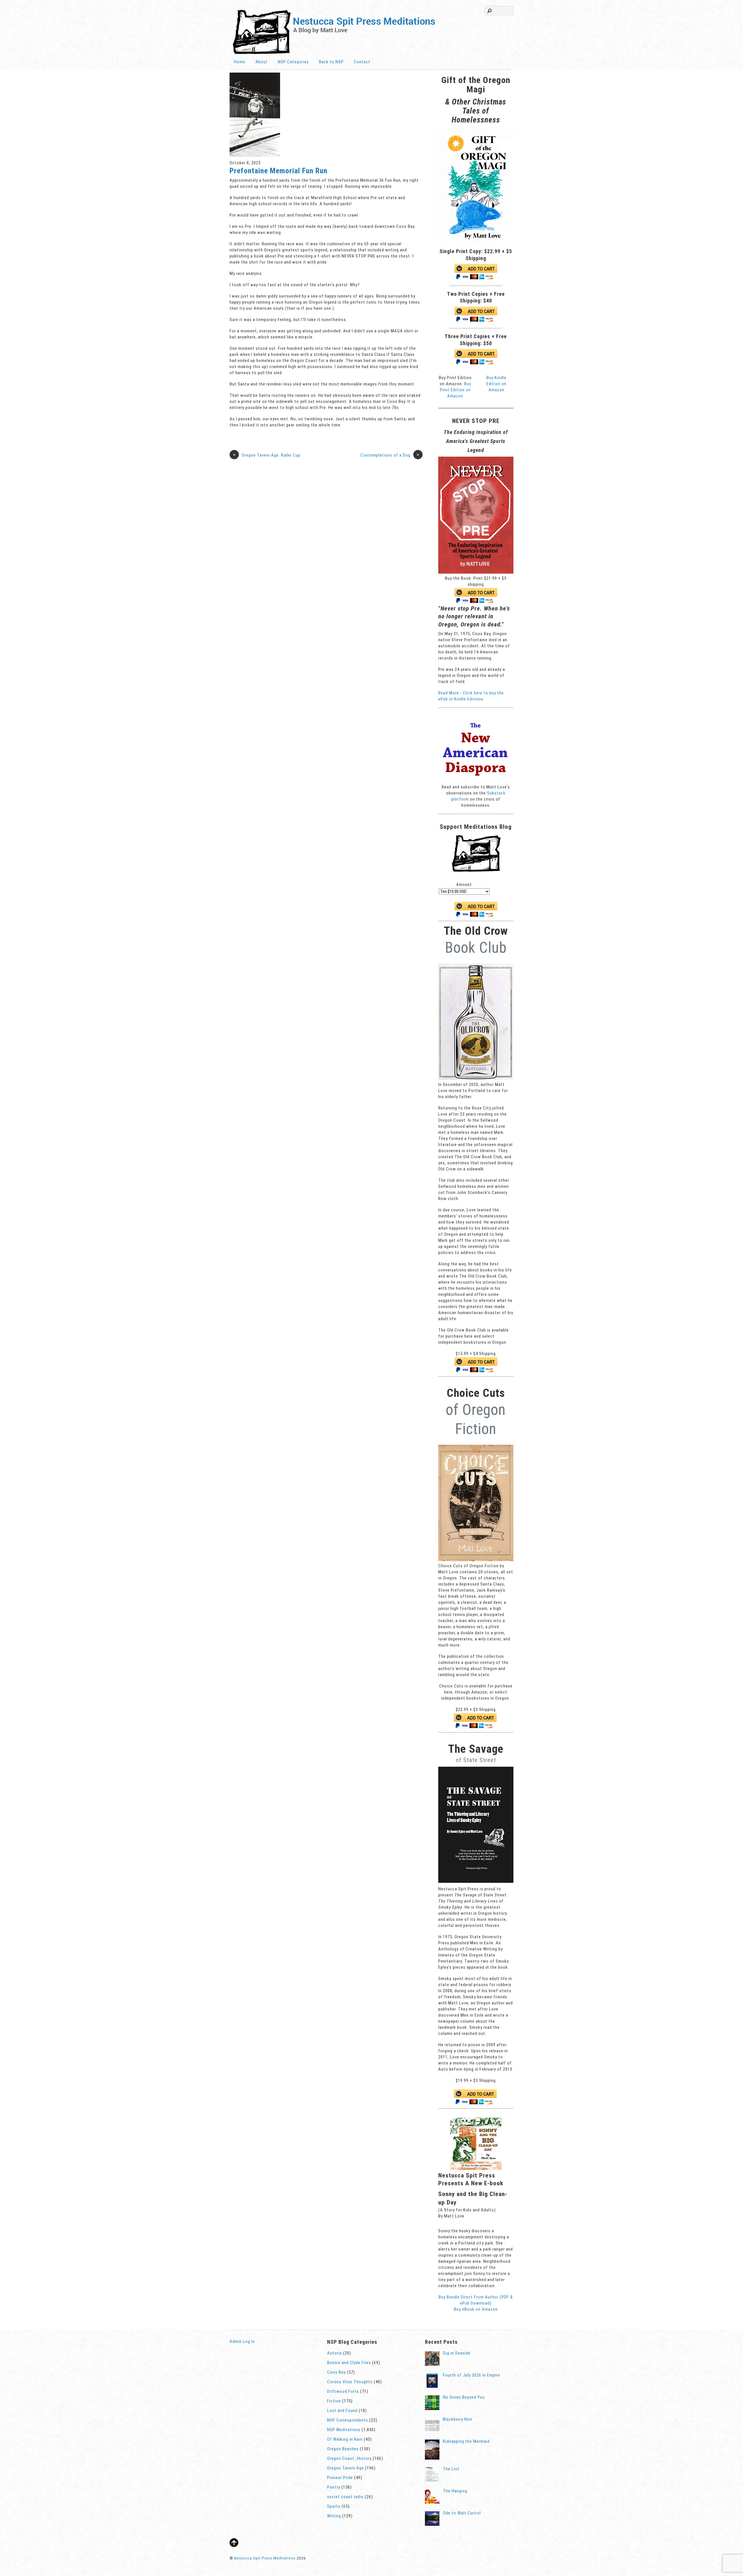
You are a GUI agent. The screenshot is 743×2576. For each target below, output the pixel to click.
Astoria (334, 2353)
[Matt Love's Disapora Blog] (476, 781)
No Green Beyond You (464, 2397)
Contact (362, 62)
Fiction (334, 2401)
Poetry (334, 2487)
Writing (334, 2516)
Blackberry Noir (458, 2419)
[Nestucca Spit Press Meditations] (334, 53)
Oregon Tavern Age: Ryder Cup (267, 455)
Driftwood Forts (343, 2391)
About (262, 62)
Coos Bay (336, 2372)
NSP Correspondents (348, 2420)
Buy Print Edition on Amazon (456, 390)
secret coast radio (345, 2497)
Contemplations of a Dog (390, 455)
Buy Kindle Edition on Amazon (496, 384)
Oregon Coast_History (349, 2458)
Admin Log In (242, 2341)
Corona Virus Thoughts (350, 2382)
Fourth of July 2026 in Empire (471, 2375)
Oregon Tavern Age (346, 2468)
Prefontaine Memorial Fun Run (278, 171)
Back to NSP (331, 62)
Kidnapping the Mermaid (466, 2441)
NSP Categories (293, 62)
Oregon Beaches (343, 2449)
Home (240, 62)
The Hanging (455, 2491)
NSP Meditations (344, 2430)
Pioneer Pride (340, 2478)
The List (451, 2469)
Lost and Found (342, 2411)
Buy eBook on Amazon (476, 2309)
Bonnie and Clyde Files (349, 2363)
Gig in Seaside (457, 2353)
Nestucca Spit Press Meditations (265, 2558)
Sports (334, 2506)
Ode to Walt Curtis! (462, 2513)
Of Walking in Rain (345, 2439)
